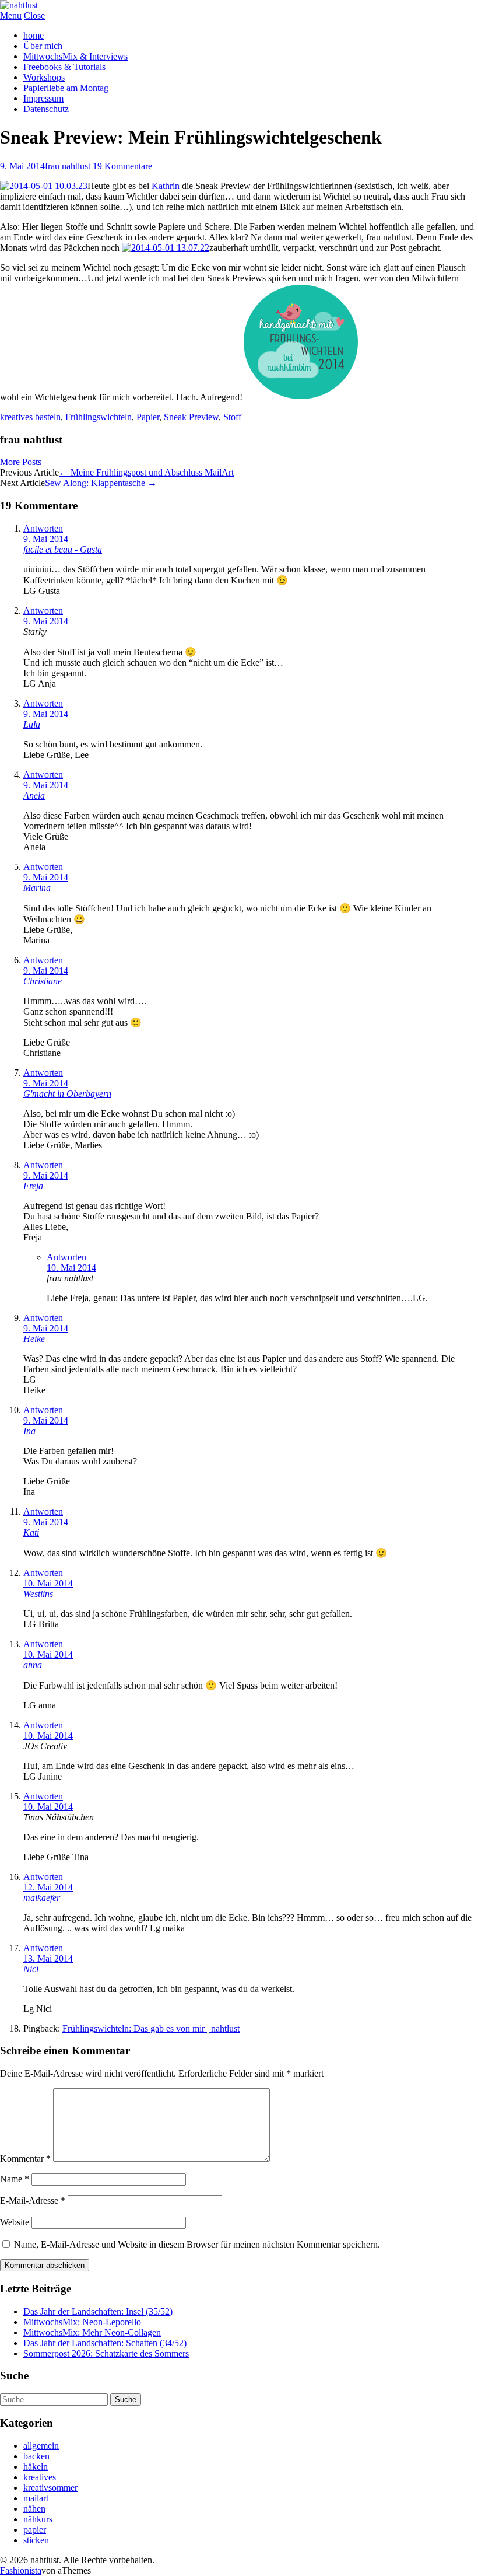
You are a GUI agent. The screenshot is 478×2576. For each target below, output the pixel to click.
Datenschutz (46, 109)
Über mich (43, 46)
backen (36, 2456)
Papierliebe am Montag (66, 88)
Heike (34, 1339)
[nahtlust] (19, 5)
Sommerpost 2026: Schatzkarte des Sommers (106, 2353)
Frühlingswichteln (99, 417)
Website (15, 2222)
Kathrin (167, 186)
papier (35, 2530)
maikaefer (42, 1898)
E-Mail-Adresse (33, 2201)
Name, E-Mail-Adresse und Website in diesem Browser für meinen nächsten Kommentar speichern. (197, 2244)
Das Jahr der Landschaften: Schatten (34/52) (105, 2343)
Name (15, 2179)
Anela (34, 796)
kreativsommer (50, 2488)
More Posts (21, 462)
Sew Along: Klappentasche (101, 483)
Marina (37, 888)
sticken (36, 2540)
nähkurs (38, 2519)
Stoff (232, 417)
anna (33, 1665)
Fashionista (21, 2570)
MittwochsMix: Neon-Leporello (82, 2322)
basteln (48, 417)
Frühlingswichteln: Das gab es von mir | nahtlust (151, 2028)
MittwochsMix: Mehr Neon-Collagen (92, 2332)
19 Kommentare (122, 166)
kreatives (16, 417)
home (34, 35)
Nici (31, 1969)
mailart (36, 2498)
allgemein (41, 2446)
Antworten (43, 528)
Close (34, 15)
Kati (31, 1532)
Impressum (43, 98)
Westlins (38, 1594)
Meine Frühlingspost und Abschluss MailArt (146, 472)
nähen (34, 2509)
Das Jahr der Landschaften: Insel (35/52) (98, 2311)
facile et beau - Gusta (63, 549)
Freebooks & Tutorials (64, 67)
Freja (33, 1186)
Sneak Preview (191, 417)
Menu (11, 15)
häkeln (36, 2467)
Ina (29, 1431)
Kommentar (25, 2159)
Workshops (44, 77)
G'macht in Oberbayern (67, 1094)
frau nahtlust (68, 166)
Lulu (32, 724)
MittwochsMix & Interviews (75, 56)
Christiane (43, 981)
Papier (148, 417)
